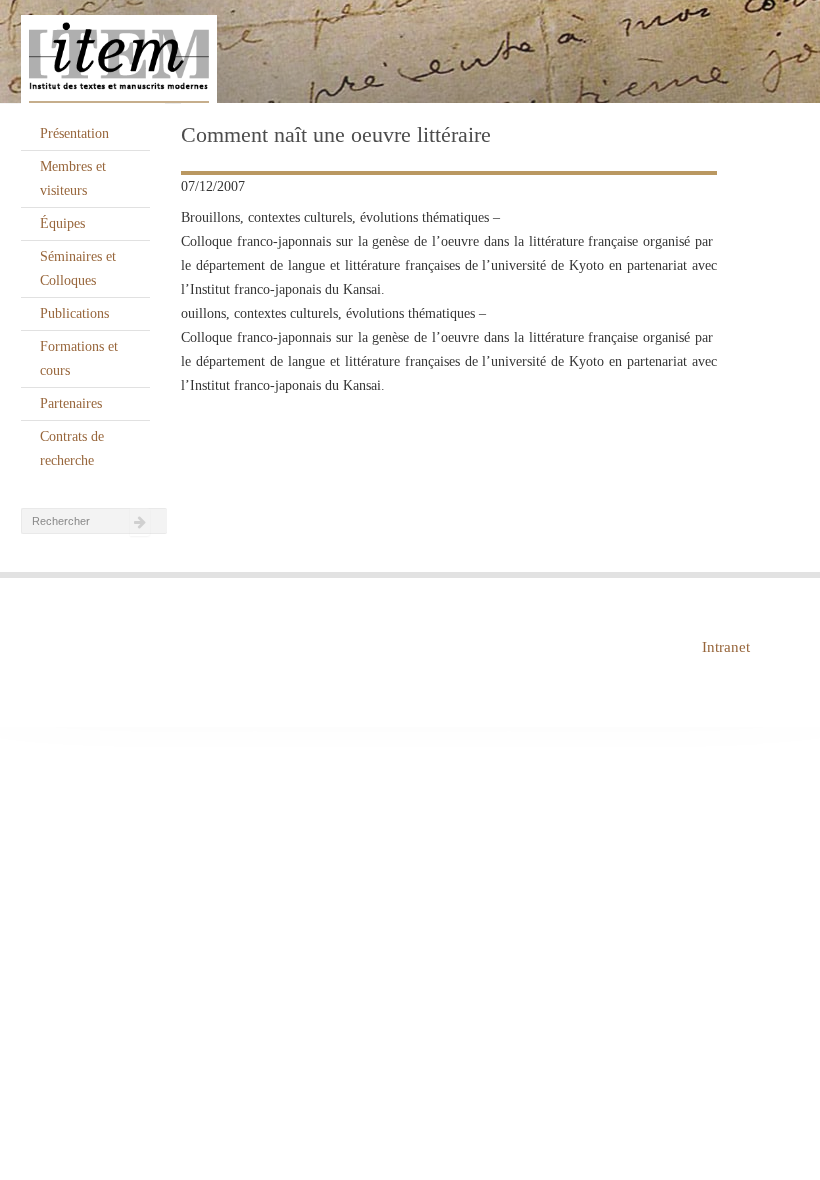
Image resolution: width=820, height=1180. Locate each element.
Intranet (726, 647)
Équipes (62, 223)
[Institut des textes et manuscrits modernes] (410, 52)
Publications (74, 313)
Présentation (74, 133)
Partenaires (71, 403)
